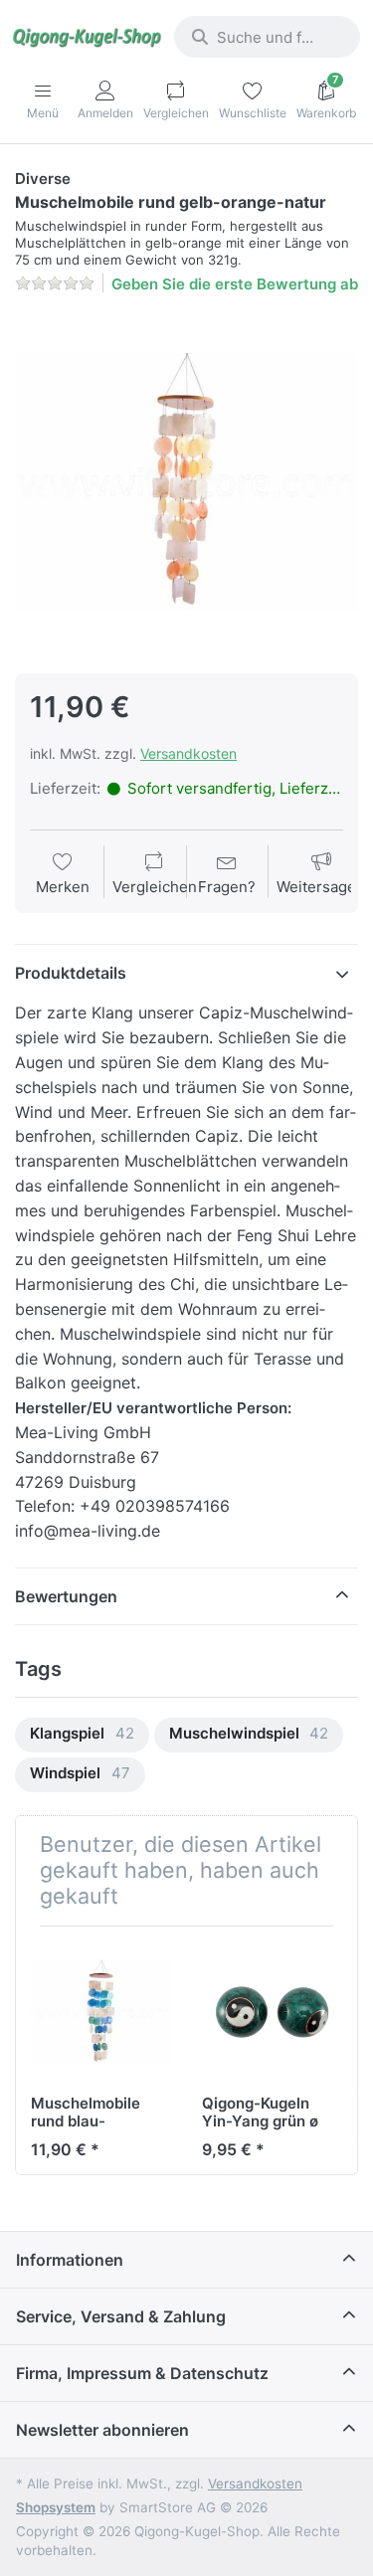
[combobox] (267, 37)
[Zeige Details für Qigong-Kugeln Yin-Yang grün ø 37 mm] (272, 2012)
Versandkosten (188, 753)
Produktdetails (71, 973)
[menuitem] (82, 1735)
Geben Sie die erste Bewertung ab (235, 284)
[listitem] (186, 482)
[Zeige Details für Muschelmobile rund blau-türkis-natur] (101, 2012)
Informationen (70, 2260)
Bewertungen (66, 1596)
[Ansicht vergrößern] (186, 482)
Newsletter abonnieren (102, 2430)
